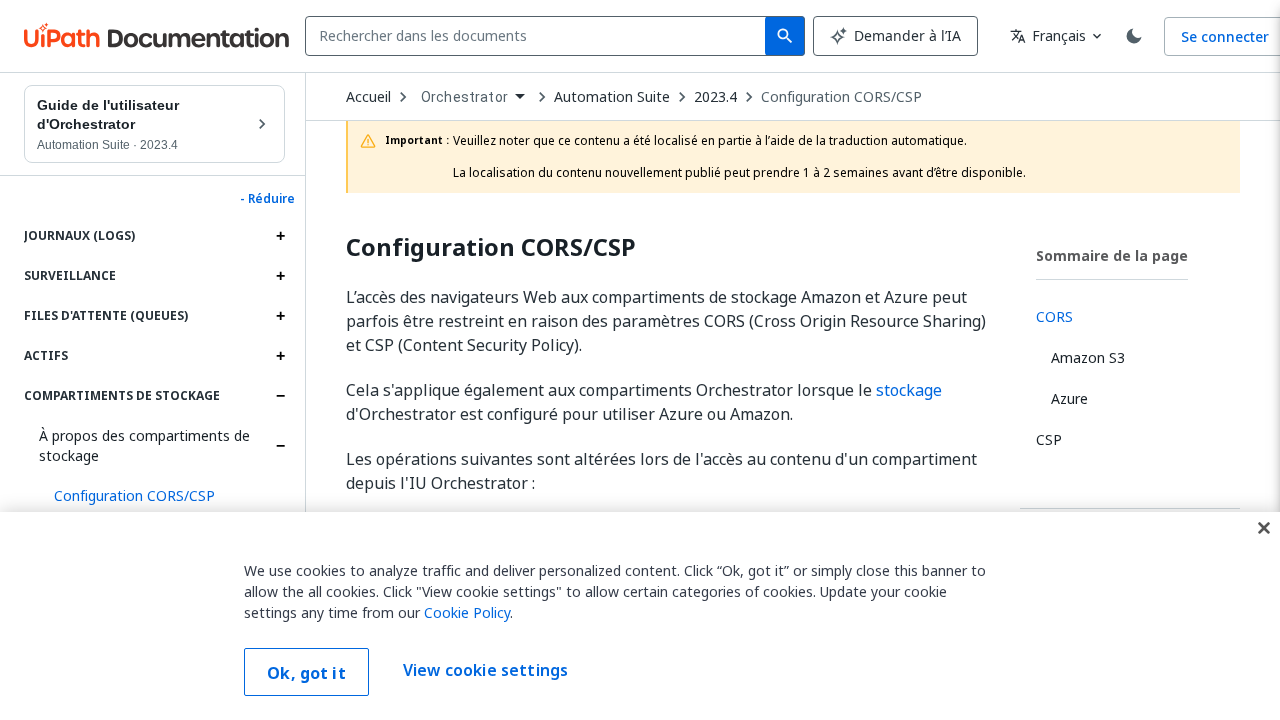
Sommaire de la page (1112, 255)
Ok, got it (306, 673)
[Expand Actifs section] (280, 356)
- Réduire (267, 199)
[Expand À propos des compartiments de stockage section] (280, 446)
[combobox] (539, 36)
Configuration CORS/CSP (841, 97)
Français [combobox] (1048, 35)
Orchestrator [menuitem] (464, 97)
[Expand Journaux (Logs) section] (280, 236)
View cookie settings (485, 670)
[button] (162, 496)
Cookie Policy (467, 612)
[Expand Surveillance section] (280, 276)
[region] (640, 616)
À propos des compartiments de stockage (144, 445)
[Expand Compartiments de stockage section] (280, 396)
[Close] (1264, 528)
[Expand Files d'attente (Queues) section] (280, 316)
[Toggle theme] (1134, 36)
